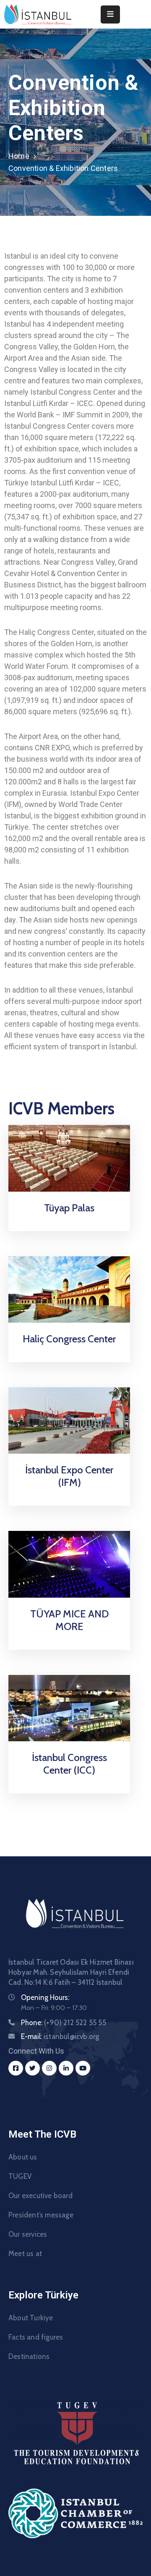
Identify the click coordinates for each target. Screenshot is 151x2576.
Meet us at (25, 2254)
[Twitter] (33, 2068)
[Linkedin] (66, 2068)
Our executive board (40, 2196)
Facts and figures (36, 2337)
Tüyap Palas (69, 1208)
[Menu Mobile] (110, 14)
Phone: (64, 2023)
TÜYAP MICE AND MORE (69, 1620)
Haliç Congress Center (69, 1339)
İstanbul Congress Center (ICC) (69, 1764)
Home (19, 156)
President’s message (41, 2215)
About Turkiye (31, 2318)
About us (23, 2157)
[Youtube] (83, 2068)
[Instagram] (49, 2068)
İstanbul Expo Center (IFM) (69, 1476)
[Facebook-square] (16, 2068)
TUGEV (20, 2176)
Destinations (29, 2356)
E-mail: (60, 2036)
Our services (28, 2234)
